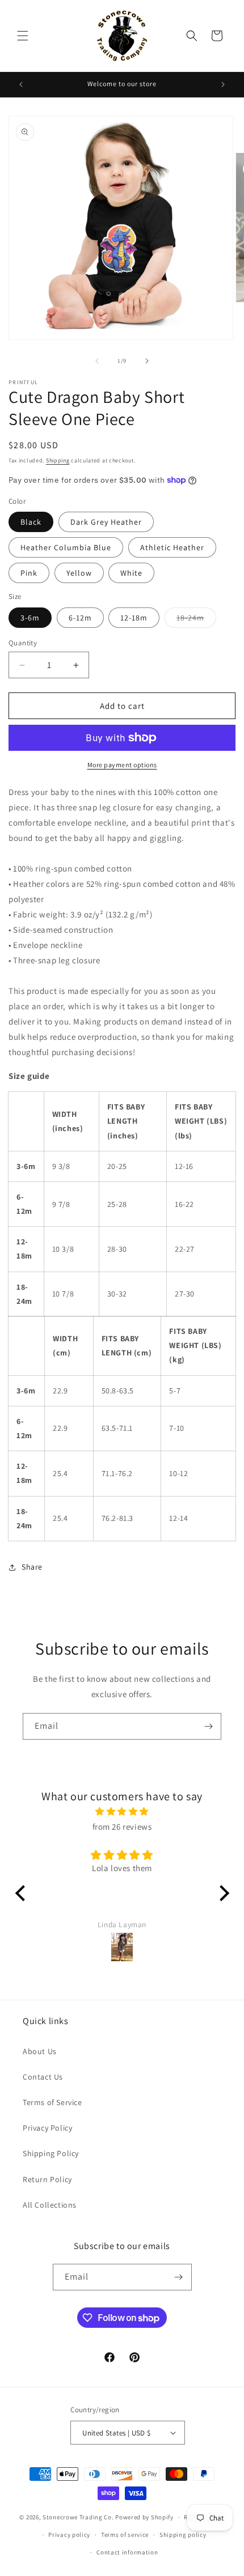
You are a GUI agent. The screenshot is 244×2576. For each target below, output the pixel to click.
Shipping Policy (51, 2153)
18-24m (196, 620)
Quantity (23, 643)
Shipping (58, 460)
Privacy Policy (47, 2128)
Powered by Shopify (144, 2517)
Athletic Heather (172, 547)
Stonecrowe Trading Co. (78, 2517)
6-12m (80, 618)
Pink (29, 573)
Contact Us (43, 2077)
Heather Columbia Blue (66, 547)
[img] (122, 1811)
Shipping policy (183, 2535)
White (131, 573)
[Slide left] (97, 361)
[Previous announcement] (21, 84)
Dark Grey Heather (106, 522)
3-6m (30, 618)
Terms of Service (52, 2102)
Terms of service (125, 2535)
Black (31, 522)
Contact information (127, 2552)
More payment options (122, 765)
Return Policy (47, 2179)
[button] (23, 36)
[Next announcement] (223, 84)
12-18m (134, 618)
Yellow (79, 573)
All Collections (50, 2205)
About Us (40, 2051)
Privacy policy (69, 2535)
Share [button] (32, 1567)
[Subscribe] (208, 1726)
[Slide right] (147, 361)
